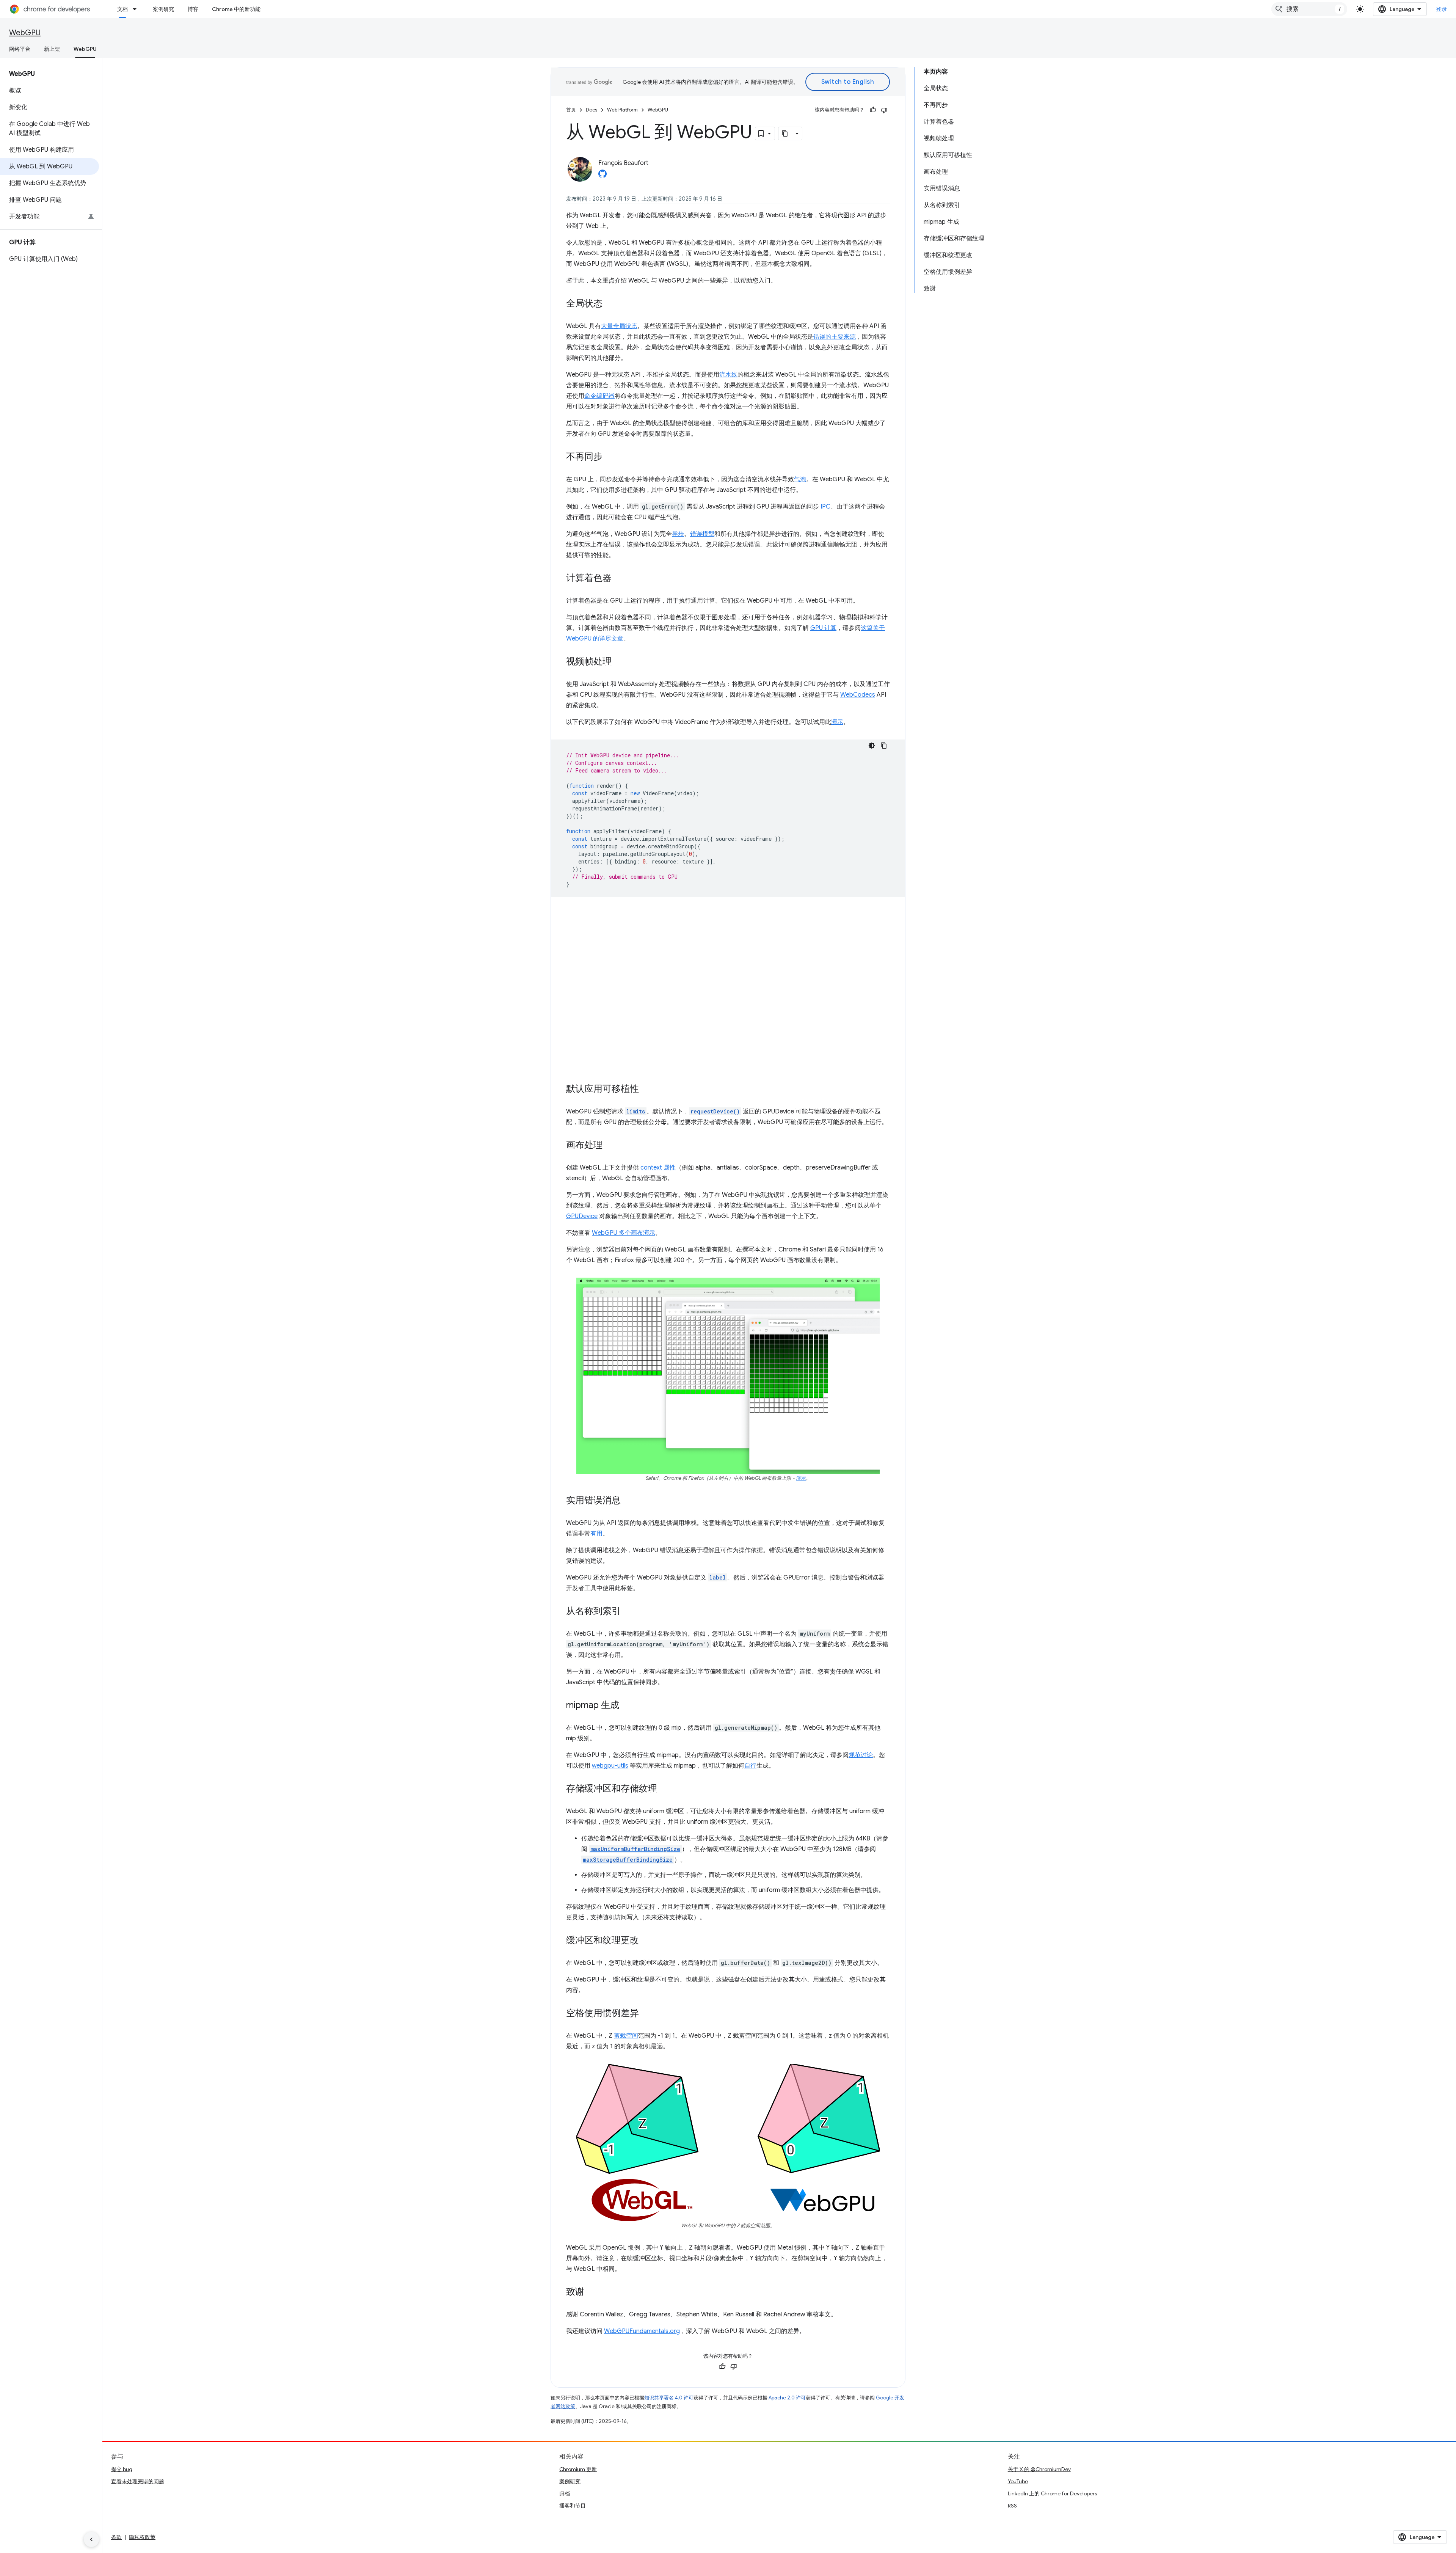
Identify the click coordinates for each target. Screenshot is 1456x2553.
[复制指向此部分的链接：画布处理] (610, 1146)
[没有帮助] (884, 110)
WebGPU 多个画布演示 (624, 1233)
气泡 (800, 479)
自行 (750, 1766)
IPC (825, 507)
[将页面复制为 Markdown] (785, 133)
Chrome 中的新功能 (236, 9)
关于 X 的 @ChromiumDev (1039, 2469)
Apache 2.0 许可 (787, 2398)
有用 (596, 1534)
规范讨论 (861, 1755)
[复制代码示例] (884, 746)
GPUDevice (582, 1216)
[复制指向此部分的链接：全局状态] (610, 304)
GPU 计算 (823, 628)
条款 (116, 2537)
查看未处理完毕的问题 (138, 2481)
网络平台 (20, 49)
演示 (837, 722)
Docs (591, 110)
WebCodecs (858, 695)
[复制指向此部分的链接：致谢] (592, 2292)
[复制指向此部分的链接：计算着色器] (619, 579)
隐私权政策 (142, 2537)
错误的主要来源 (835, 337)
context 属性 (658, 1168)
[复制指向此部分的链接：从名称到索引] (628, 1612)
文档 (122, 9)
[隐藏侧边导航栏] (91, 2539)
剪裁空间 (626, 2036)
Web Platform (622, 110)
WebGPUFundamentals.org (642, 2331)
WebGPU (25, 33)
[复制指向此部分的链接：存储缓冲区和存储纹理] (665, 1789)
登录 (1441, 9)
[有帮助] (873, 110)
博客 (193, 9)
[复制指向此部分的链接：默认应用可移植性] (646, 1090)
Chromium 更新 (578, 2469)
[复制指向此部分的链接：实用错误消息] (628, 1501)
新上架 (52, 49)
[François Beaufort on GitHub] (602, 176)
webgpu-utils (610, 1766)
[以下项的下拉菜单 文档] (137, 9)
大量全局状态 (619, 326)
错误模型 (702, 534)
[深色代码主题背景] (872, 746)
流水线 (728, 375)
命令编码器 (599, 396)
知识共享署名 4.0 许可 (669, 2398)
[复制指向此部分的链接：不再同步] (610, 457)
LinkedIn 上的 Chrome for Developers (1052, 2493)
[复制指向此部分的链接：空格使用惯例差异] (646, 2014)
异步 (678, 534)
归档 (565, 2493)
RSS (1012, 2506)
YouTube (1018, 2481)
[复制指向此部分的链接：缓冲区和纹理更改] (646, 1941)
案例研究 (163, 9)
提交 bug (122, 2469)
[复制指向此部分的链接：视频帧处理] (619, 662)
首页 (571, 110)
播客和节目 (573, 2506)
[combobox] (1309, 9)
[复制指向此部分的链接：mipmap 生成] (627, 1706)
